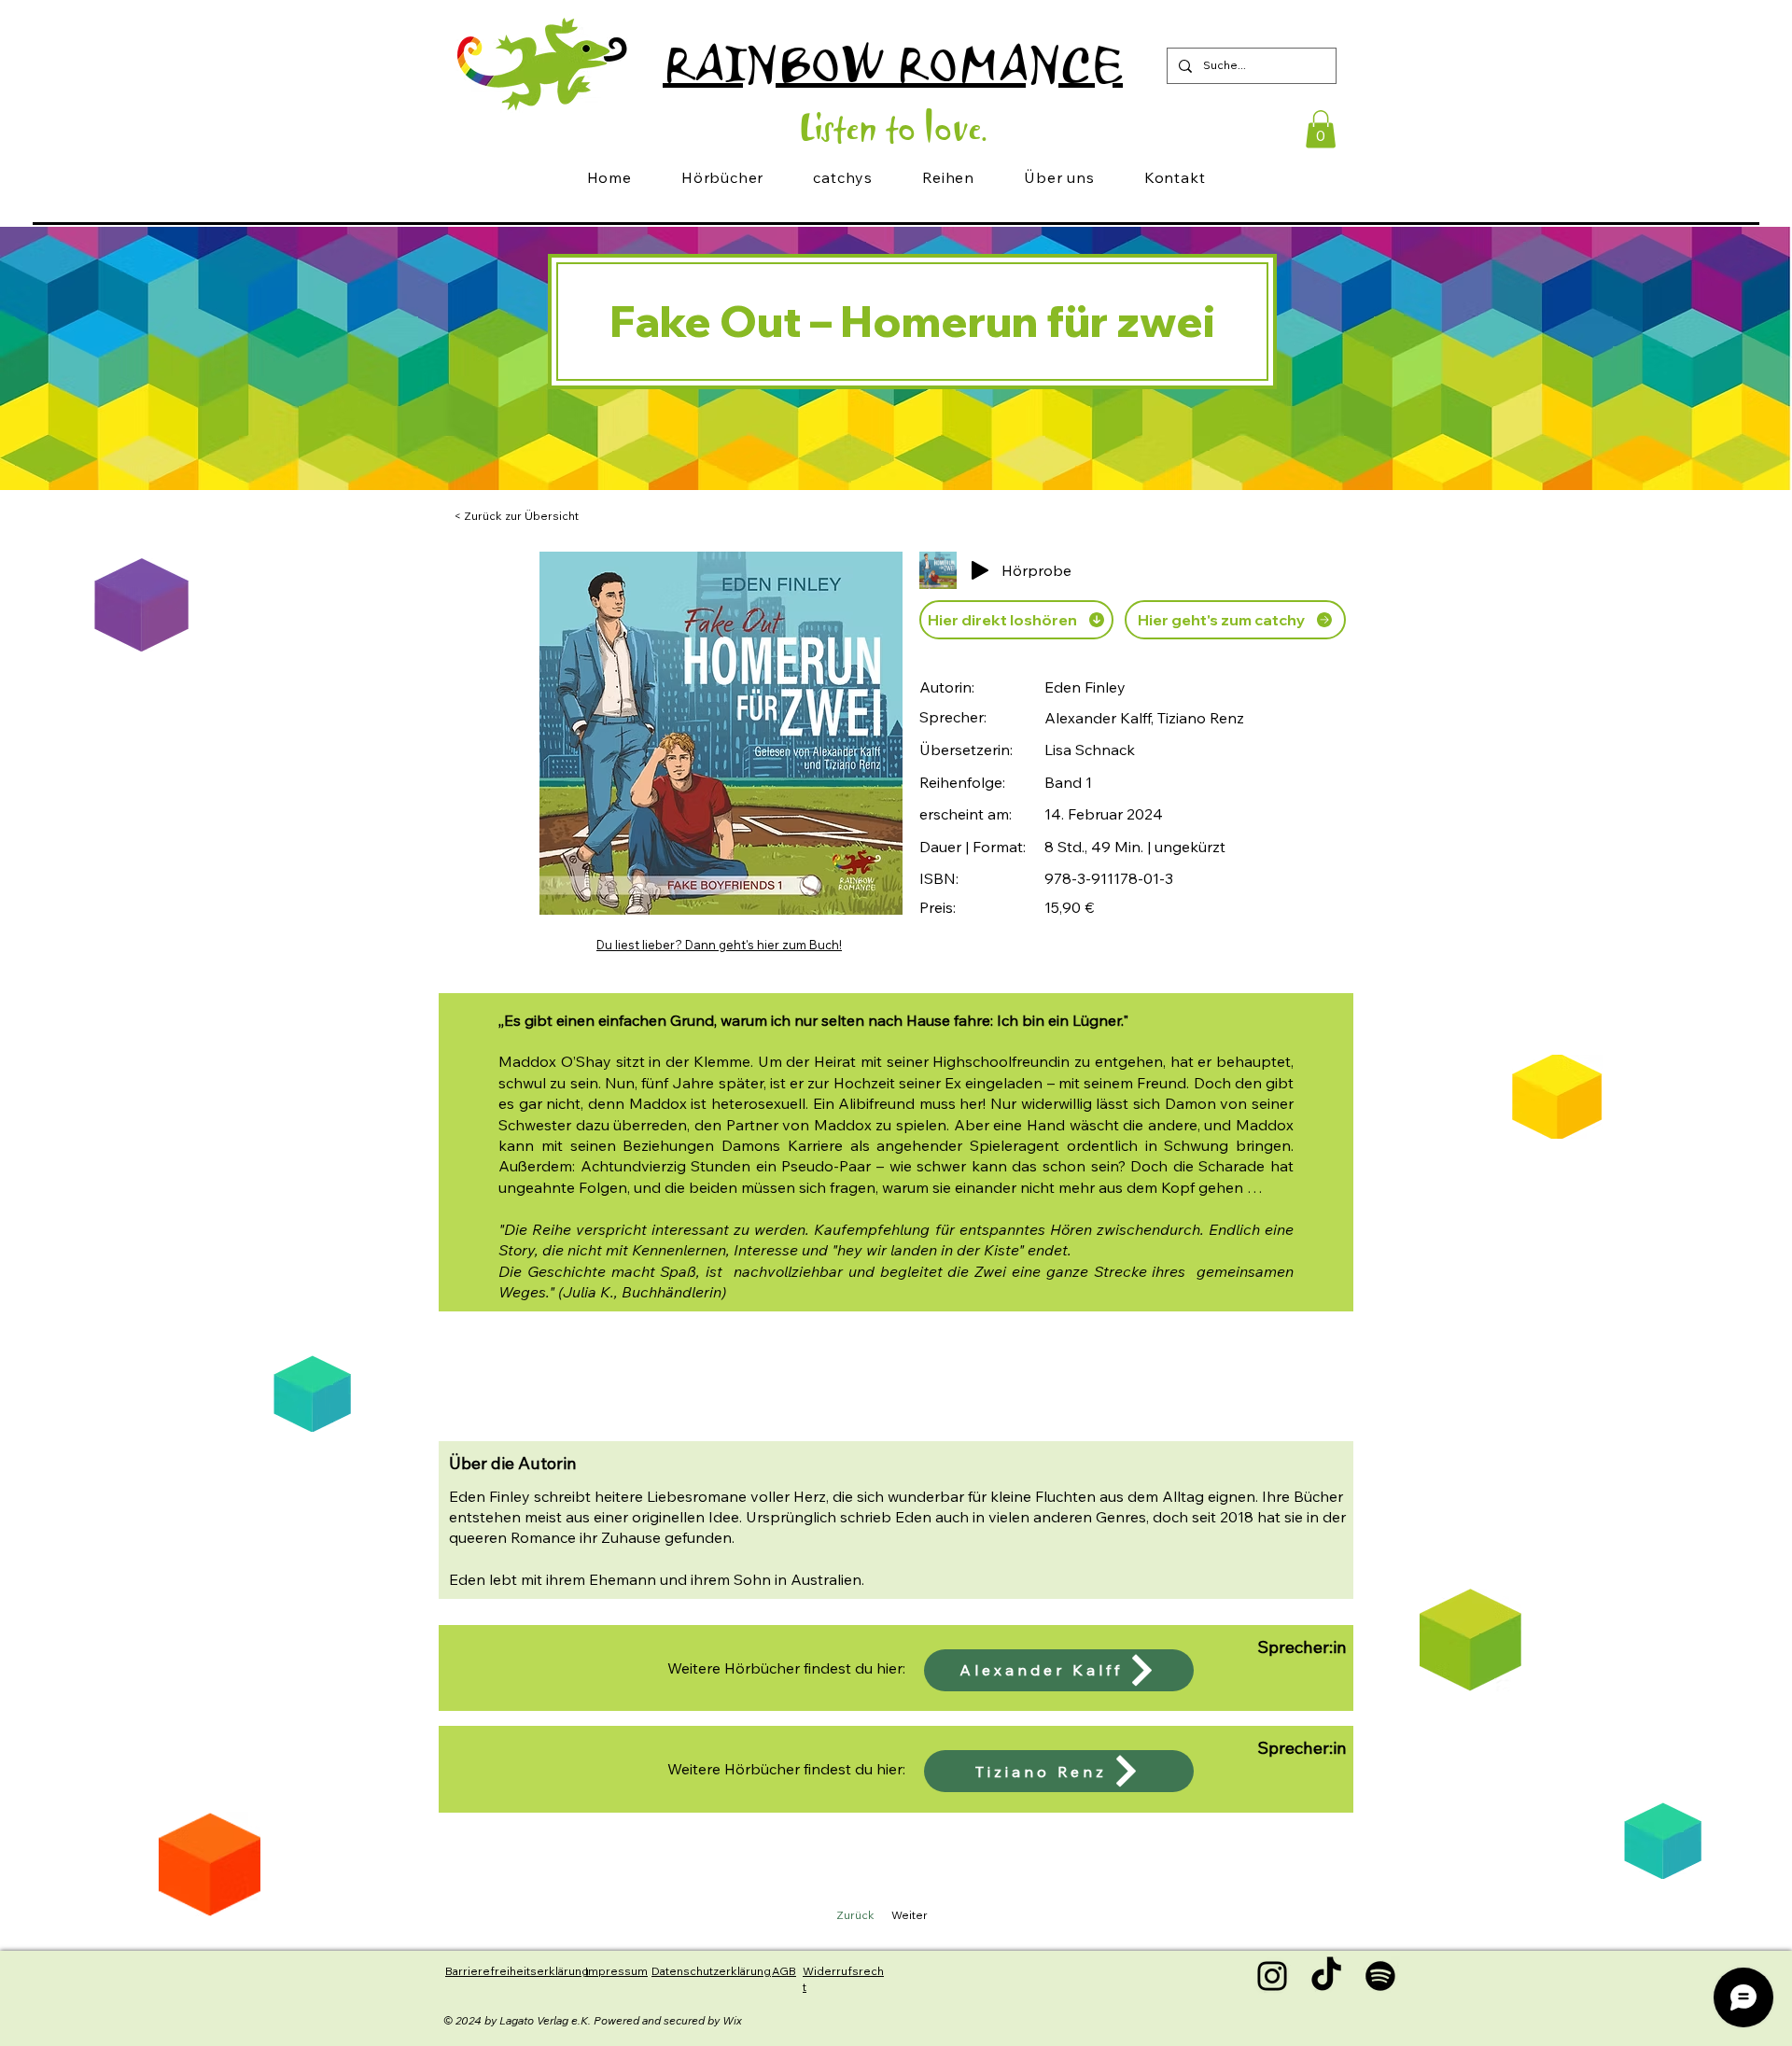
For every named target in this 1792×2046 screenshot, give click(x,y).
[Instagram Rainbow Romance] (1272, 1976)
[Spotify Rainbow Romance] (1380, 1976)
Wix (732, 2020)
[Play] (980, 570)
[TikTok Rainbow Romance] (1326, 1976)
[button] (1321, 129)
